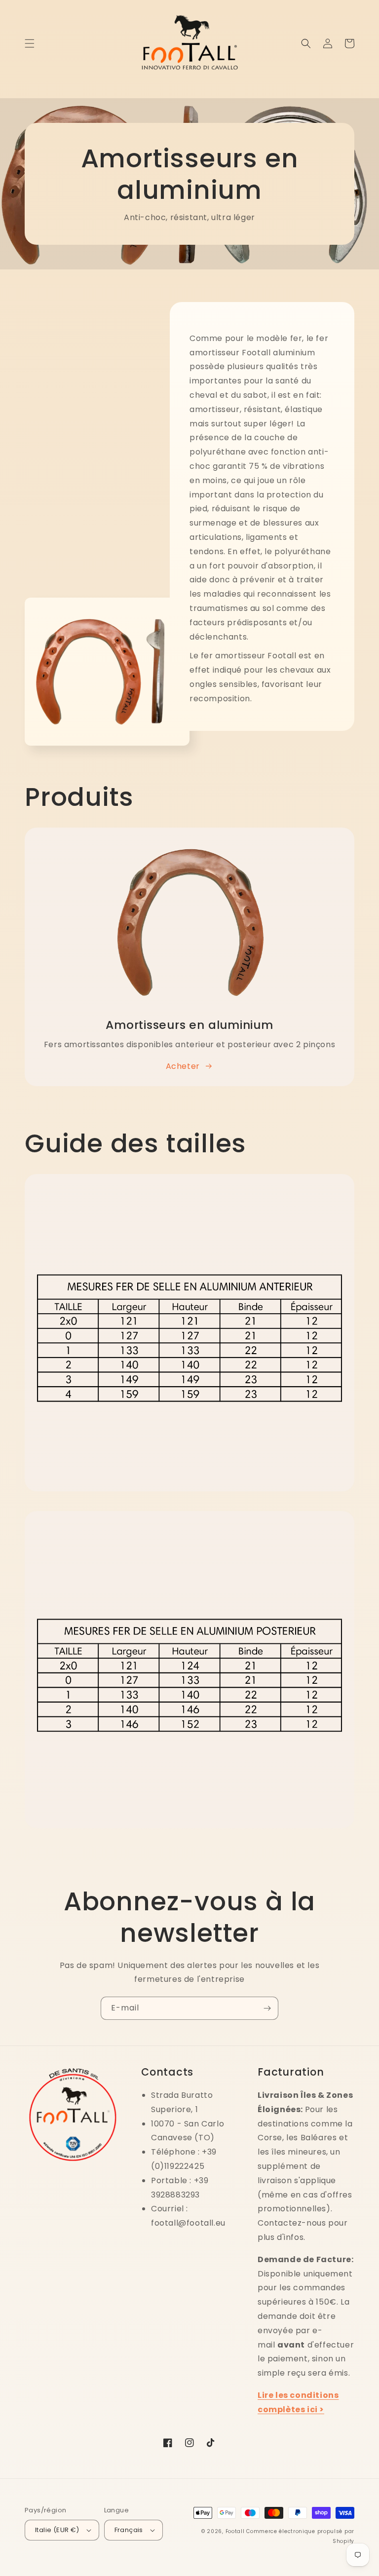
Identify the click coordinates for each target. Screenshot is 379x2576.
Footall (235, 2531)
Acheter (183, 1066)
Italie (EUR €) (57, 2530)
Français (129, 2530)
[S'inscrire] (267, 2008)
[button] (30, 43)
